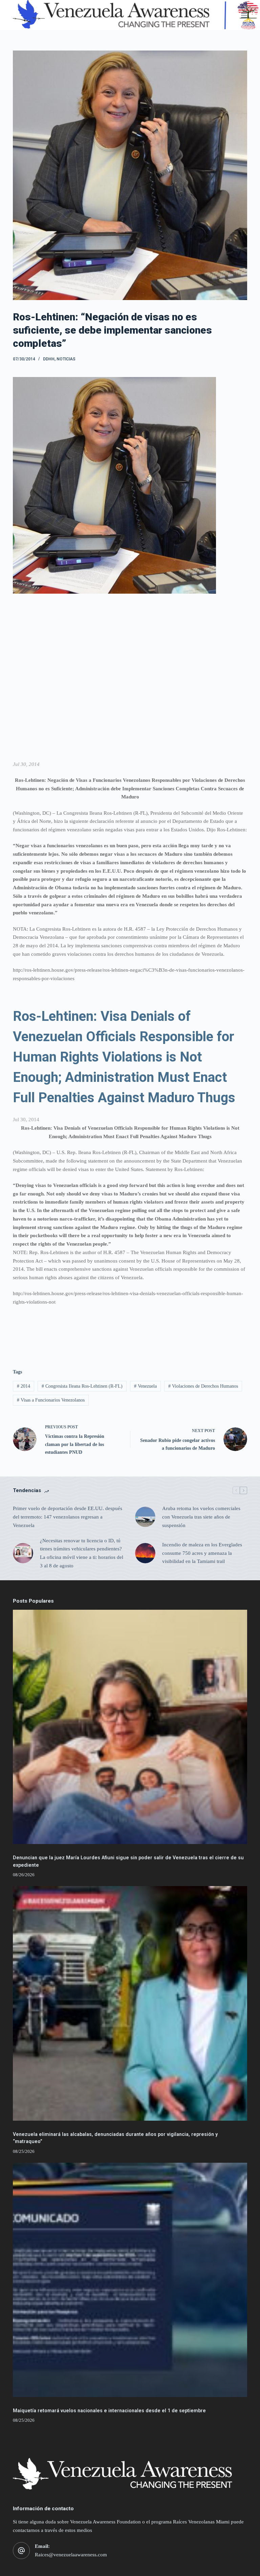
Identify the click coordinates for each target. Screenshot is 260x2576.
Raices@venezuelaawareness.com (71, 2555)
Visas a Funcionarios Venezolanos (51, 1400)
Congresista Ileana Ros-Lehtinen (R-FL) (82, 1386)
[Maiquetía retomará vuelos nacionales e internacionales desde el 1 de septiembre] (130, 2280)
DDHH (49, 359)
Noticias (66, 359)
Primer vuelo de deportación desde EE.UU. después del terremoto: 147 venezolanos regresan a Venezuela (68, 1517)
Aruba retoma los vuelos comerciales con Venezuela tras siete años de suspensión (201, 1517)
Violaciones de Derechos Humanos (203, 1386)
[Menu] (244, 15)
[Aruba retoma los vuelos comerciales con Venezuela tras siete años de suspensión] (145, 1517)
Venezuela (145, 1386)
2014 (24, 1386)
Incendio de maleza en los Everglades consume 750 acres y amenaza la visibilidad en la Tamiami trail (202, 1553)
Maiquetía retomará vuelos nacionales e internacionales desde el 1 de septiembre (109, 2411)
